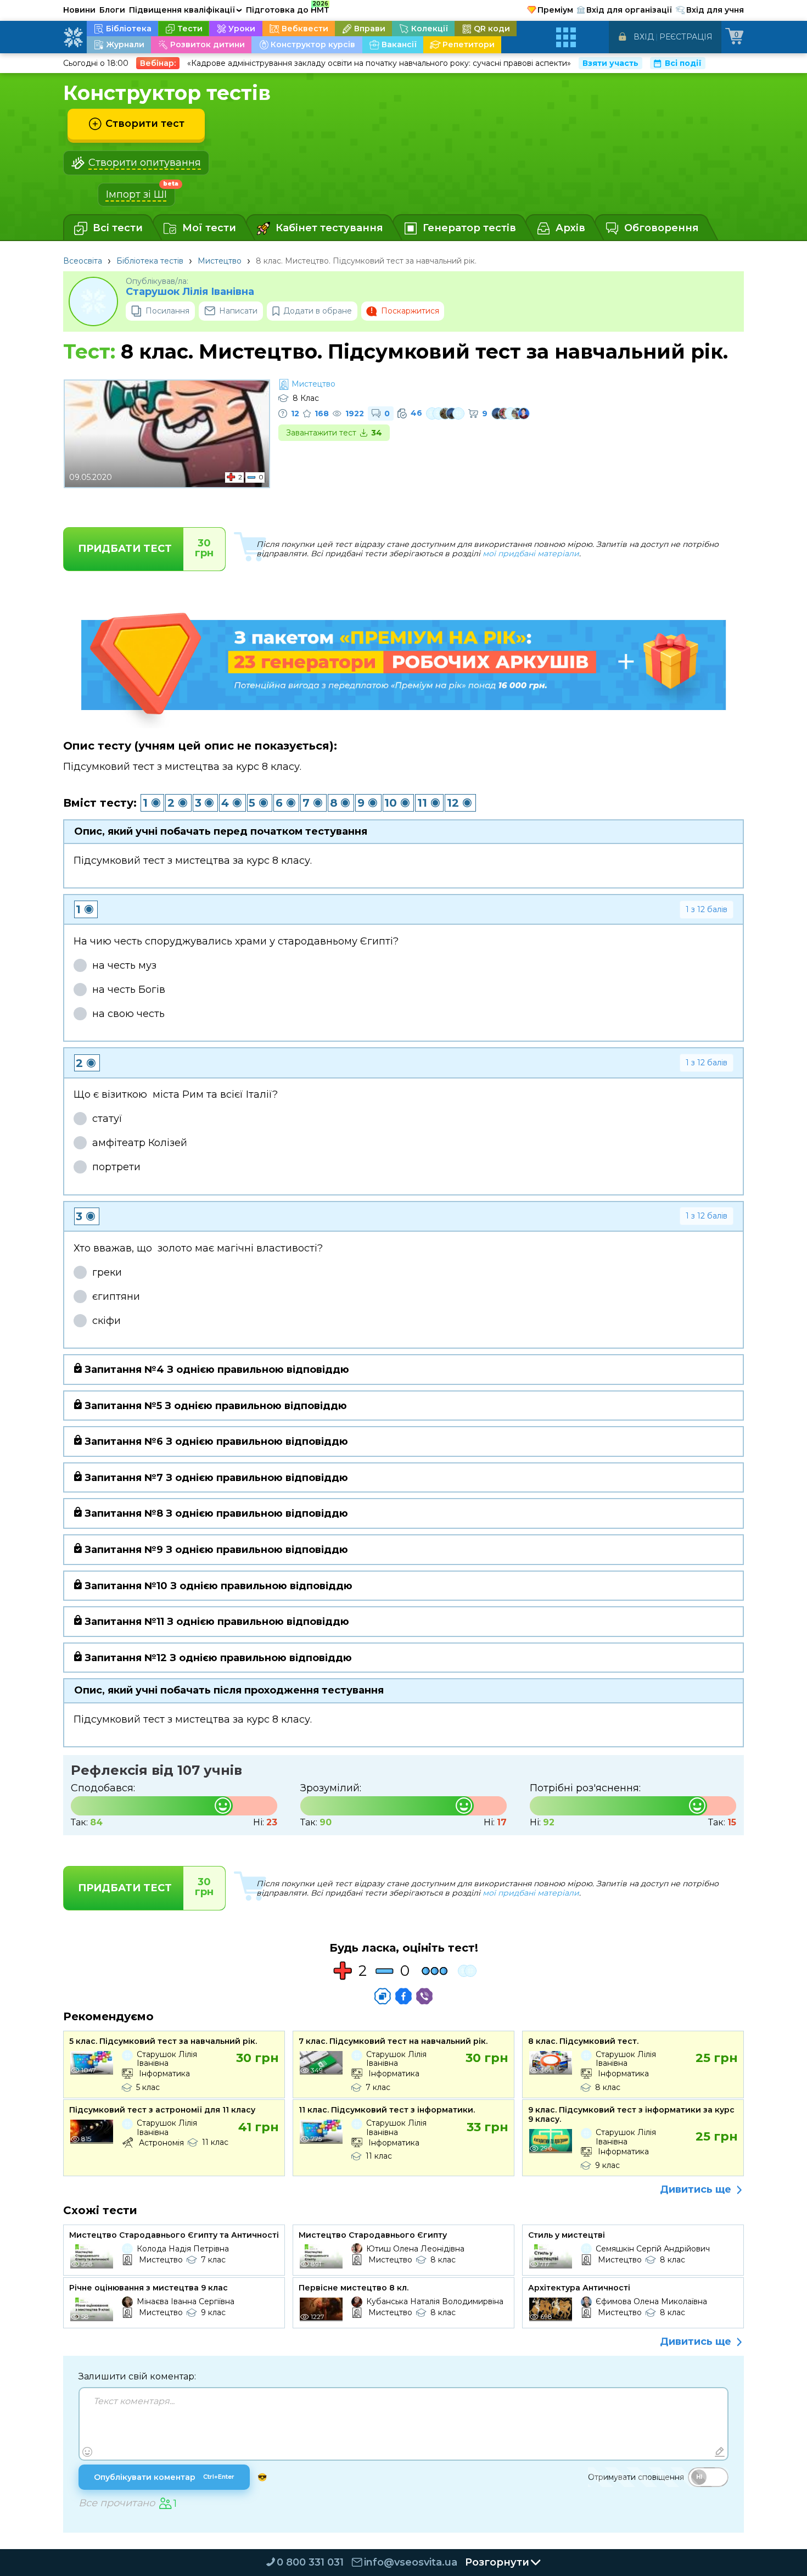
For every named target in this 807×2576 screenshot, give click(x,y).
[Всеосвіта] (73, 37)
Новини (79, 10)
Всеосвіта (83, 261)
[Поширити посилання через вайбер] (424, 1996)
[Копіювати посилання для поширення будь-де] (383, 1996)
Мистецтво (220, 261)
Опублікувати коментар (164, 2477)
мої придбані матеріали (531, 554)
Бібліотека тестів (150, 261)
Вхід (644, 37)
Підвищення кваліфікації (186, 10)
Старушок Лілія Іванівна (190, 292)
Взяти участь (610, 63)
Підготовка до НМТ (288, 8)
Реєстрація (686, 37)
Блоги (112, 10)
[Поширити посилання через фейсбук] (403, 1996)
